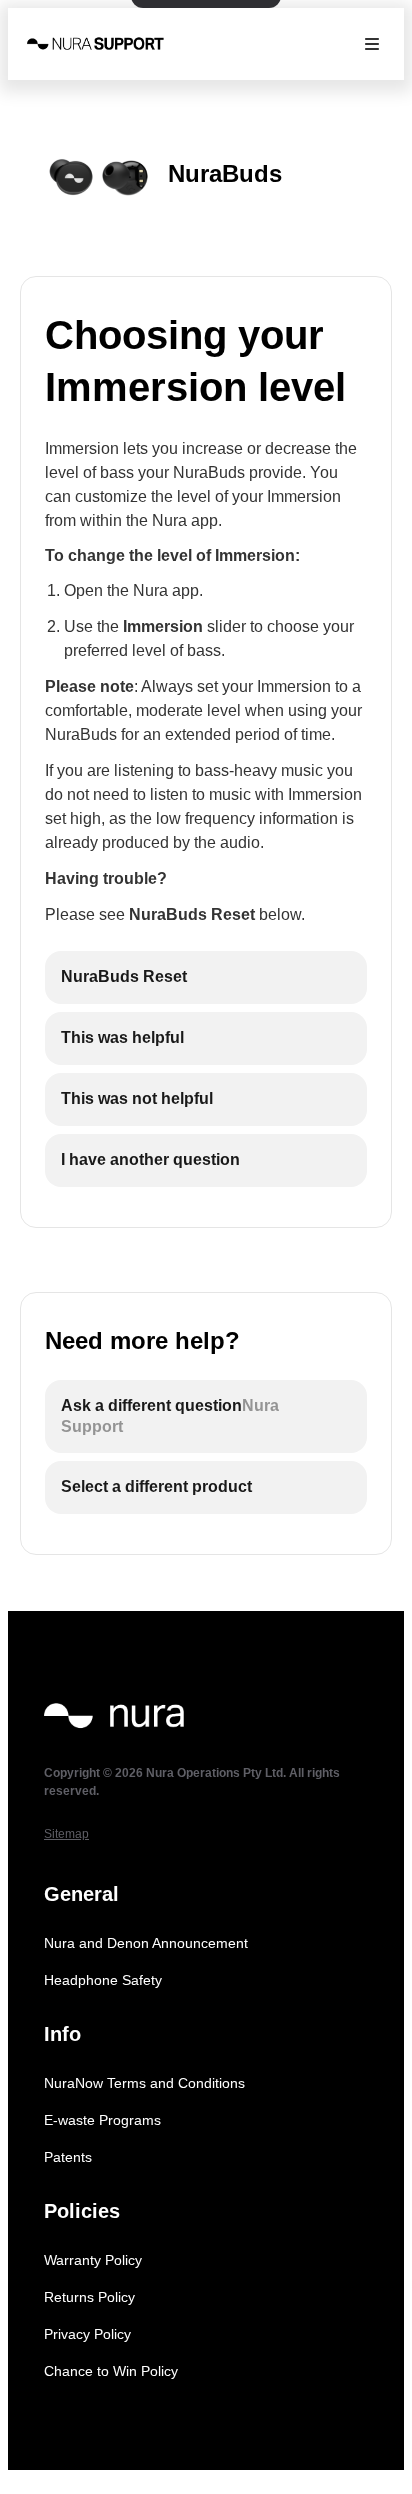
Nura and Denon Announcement (146, 1943)
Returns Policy (89, 2297)
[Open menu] (372, 44)
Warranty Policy (93, 2260)
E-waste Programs (102, 2120)
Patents (68, 2157)
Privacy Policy (87, 2334)
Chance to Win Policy (111, 2371)
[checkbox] (206, 977)
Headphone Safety (103, 1980)
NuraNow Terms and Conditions (144, 2083)
